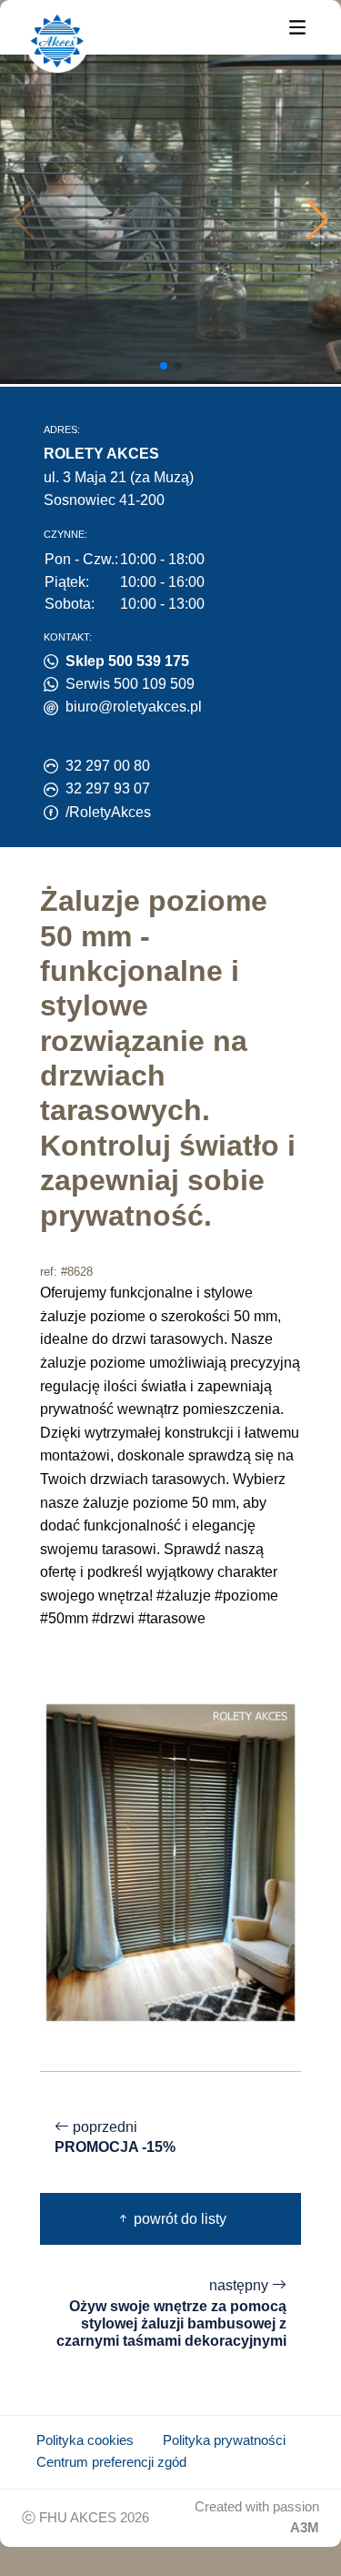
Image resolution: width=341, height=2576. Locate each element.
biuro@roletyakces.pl (134, 707)
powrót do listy (178, 2219)
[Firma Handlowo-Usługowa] (57, 41)
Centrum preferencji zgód (111, 2462)
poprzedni (115, 2137)
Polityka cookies (85, 2440)
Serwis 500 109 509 (130, 684)
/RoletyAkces (108, 812)
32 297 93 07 (108, 788)
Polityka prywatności (224, 2440)
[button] (317, 219)
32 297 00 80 (108, 766)
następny (171, 2313)
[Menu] (297, 26)
